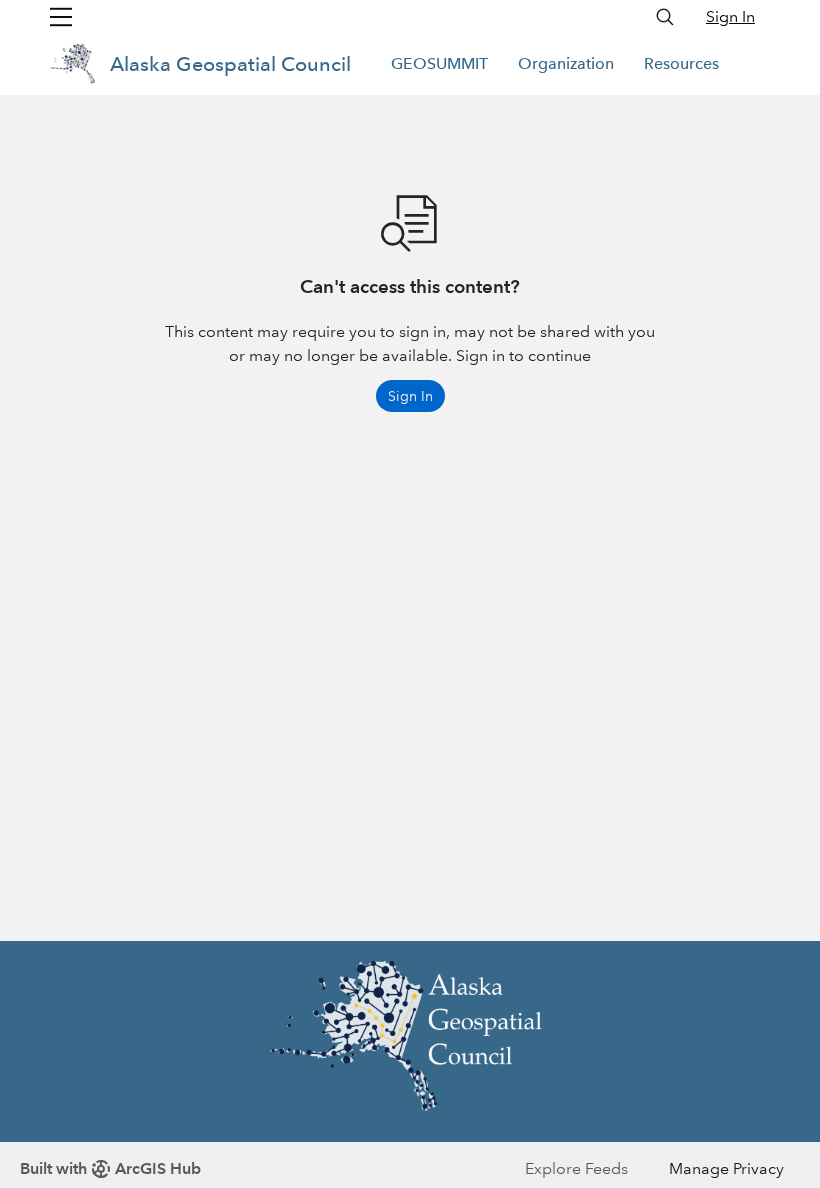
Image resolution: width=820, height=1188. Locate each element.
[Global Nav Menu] (61, 17)
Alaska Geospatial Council (230, 64)
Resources (681, 63)
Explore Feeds (576, 1168)
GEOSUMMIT (439, 63)
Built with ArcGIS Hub (110, 1168)
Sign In (730, 16)
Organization (566, 63)
